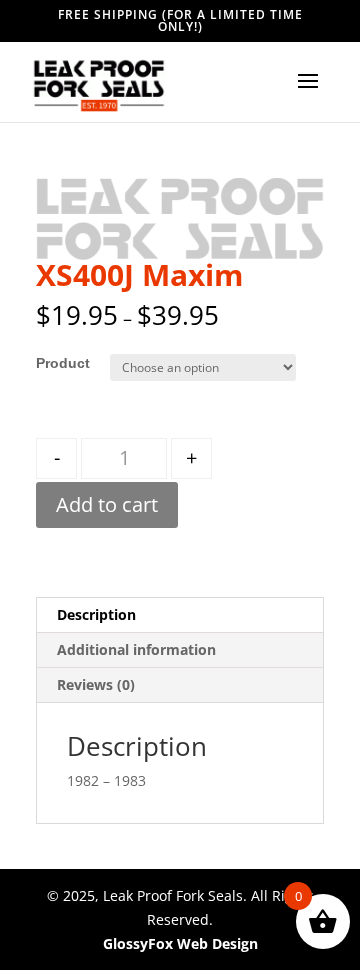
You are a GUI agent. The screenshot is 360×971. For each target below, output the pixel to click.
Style (53, 363)
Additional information (136, 649)
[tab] (180, 615)
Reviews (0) (96, 684)
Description (96, 614)
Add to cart (107, 504)
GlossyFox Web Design (180, 943)
